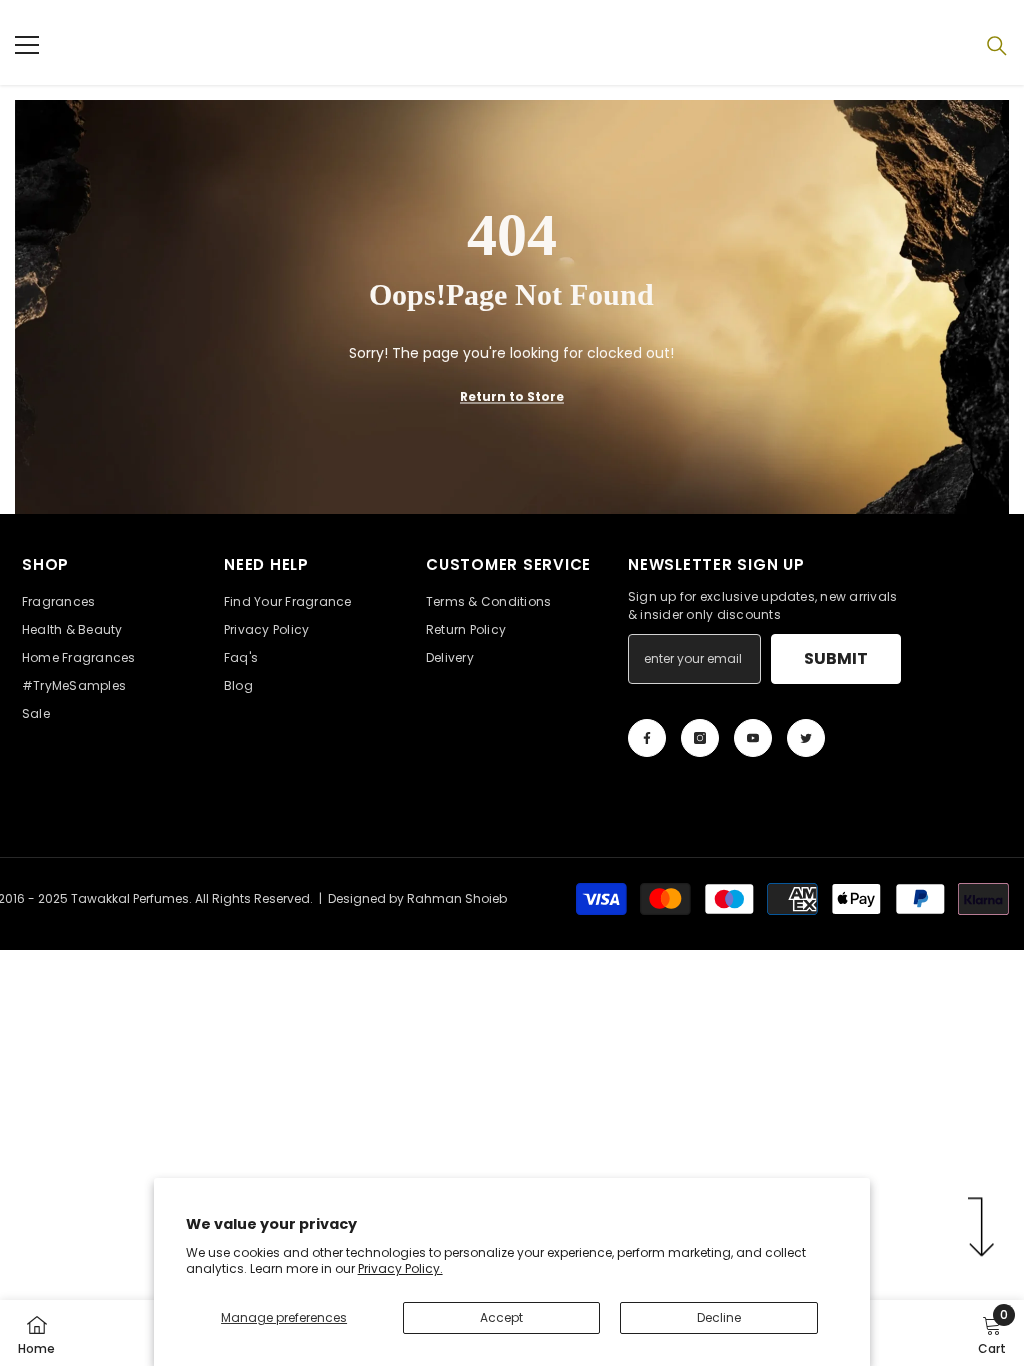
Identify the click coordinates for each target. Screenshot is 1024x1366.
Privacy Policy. (400, 1268)
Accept (501, 1317)
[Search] (997, 46)
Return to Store (512, 396)
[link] (992, 1333)
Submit (836, 658)
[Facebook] (647, 738)
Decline (719, 1317)
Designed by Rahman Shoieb (417, 898)
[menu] (27, 45)
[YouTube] (753, 738)
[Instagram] (700, 738)
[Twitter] (806, 738)
